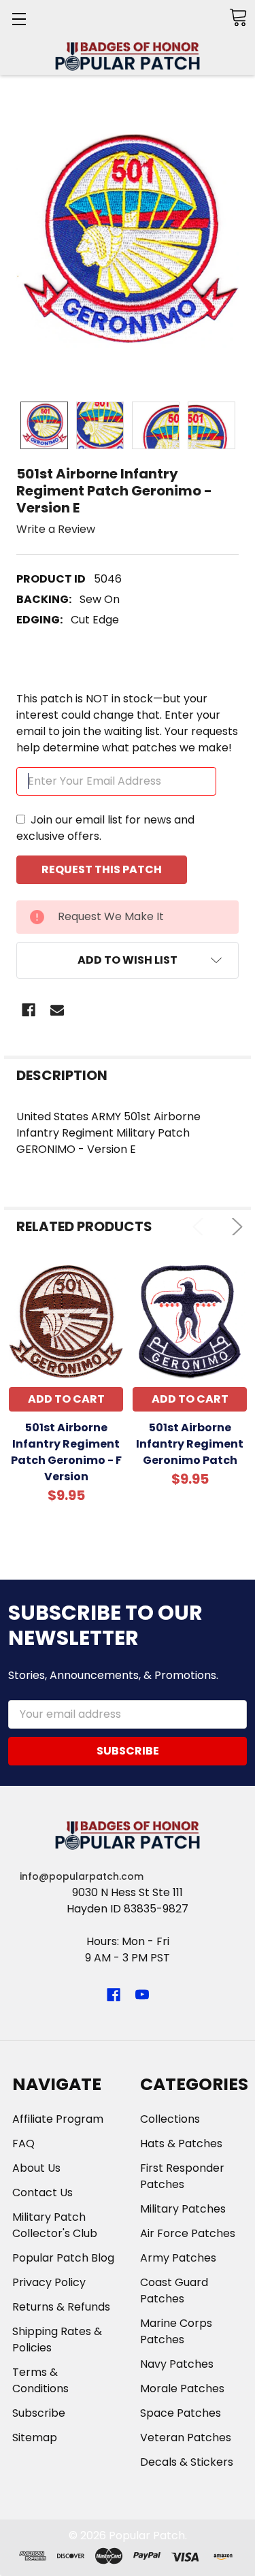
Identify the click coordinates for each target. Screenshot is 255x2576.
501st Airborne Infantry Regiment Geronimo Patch (190, 1444)
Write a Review (56, 529)
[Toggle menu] (19, 19)
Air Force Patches (188, 2233)
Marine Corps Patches (176, 2331)
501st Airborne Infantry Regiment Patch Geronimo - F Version (66, 1452)
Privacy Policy (49, 2282)
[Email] (57, 1010)
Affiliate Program (58, 2119)
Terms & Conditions (40, 2380)
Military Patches (183, 2209)
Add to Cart (66, 1399)
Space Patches (181, 2413)
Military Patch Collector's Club (55, 2225)
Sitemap (35, 2438)
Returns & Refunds (61, 2307)
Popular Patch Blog (63, 2258)
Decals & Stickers (187, 2462)
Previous (201, 1227)
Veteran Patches (186, 2438)
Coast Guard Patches (174, 2290)
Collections (170, 2119)
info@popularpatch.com (82, 1876)
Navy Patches (177, 2364)
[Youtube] (142, 1995)
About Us (36, 2168)
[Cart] (238, 17)
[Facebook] (29, 1010)
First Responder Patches (182, 2176)
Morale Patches (182, 2388)
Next (234, 1227)
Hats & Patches (181, 2143)
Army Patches (178, 2258)
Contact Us (42, 2192)
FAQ (23, 2143)
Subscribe (39, 2413)
